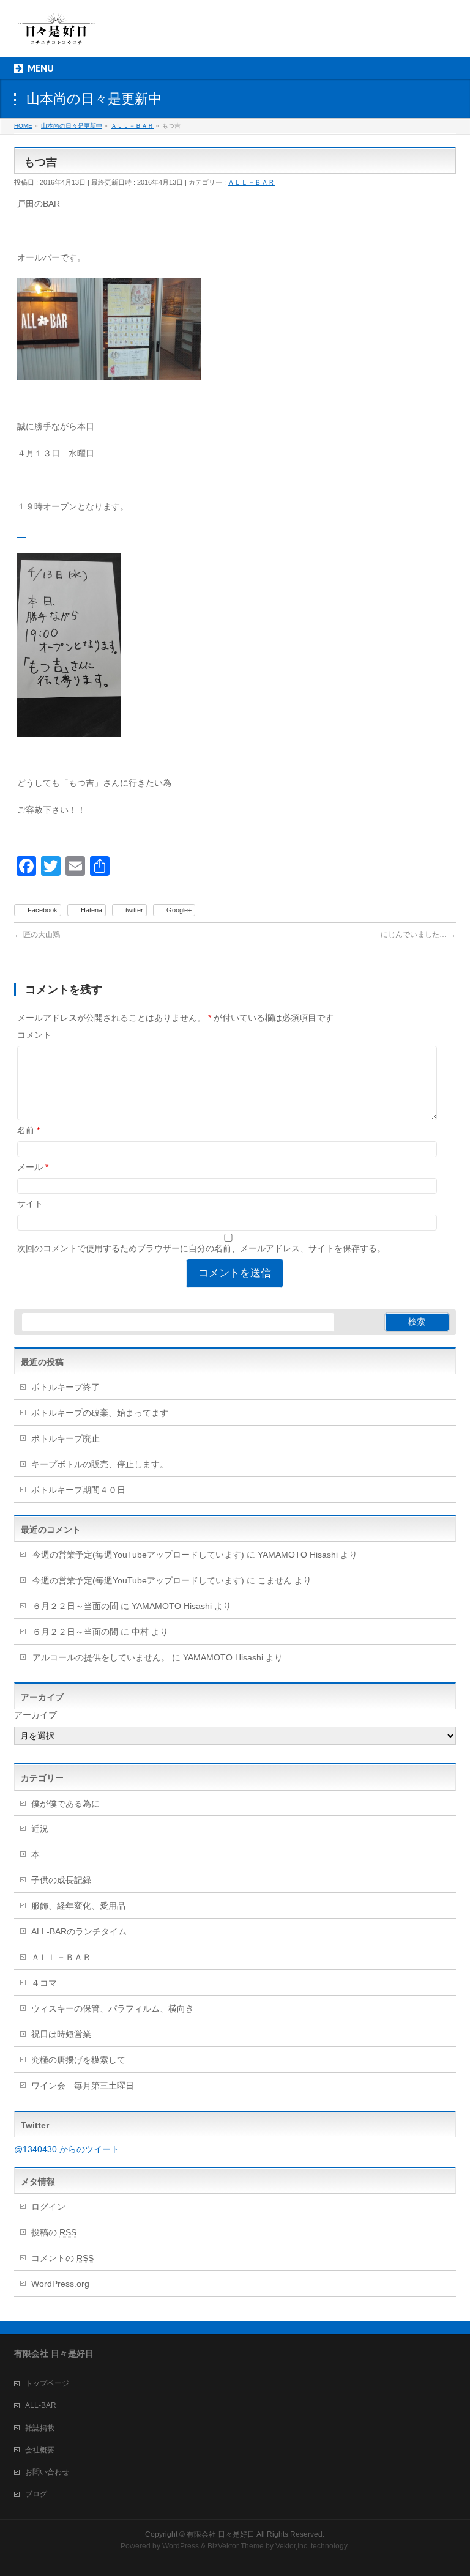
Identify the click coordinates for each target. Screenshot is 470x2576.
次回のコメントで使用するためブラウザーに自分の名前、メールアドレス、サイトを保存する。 (201, 1248)
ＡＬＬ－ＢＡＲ (251, 182)
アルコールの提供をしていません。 (101, 1657)
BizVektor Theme (236, 2546)
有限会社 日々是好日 (221, 2534)
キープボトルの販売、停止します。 (100, 1464)
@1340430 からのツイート (67, 2149)
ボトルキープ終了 (65, 1387)
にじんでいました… (418, 935)
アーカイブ (35, 1715)
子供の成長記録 (61, 1880)
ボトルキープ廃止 (65, 1438)
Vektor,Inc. (292, 2546)
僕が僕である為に (65, 1804)
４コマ (44, 1983)
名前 (28, 1130)
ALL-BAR (41, 2405)
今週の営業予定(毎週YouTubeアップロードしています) (138, 1555)
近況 (40, 1829)
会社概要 (40, 2450)
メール (33, 1167)
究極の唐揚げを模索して (78, 2060)
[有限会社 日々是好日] (56, 34)
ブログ (36, 2494)
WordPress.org (60, 2284)
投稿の (54, 2232)
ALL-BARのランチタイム (83, 1931)
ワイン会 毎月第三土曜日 (83, 2086)
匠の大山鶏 (37, 935)
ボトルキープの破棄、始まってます (100, 1413)
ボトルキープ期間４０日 (78, 1490)
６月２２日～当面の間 (75, 1606)
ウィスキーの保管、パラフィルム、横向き (113, 2008)
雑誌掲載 (40, 2428)
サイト (30, 1204)
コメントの (62, 2258)
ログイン (48, 2207)
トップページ (47, 2383)
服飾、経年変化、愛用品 (78, 1906)
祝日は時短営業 (61, 2034)
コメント (34, 1035)
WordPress (181, 2546)
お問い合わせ (47, 2472)
